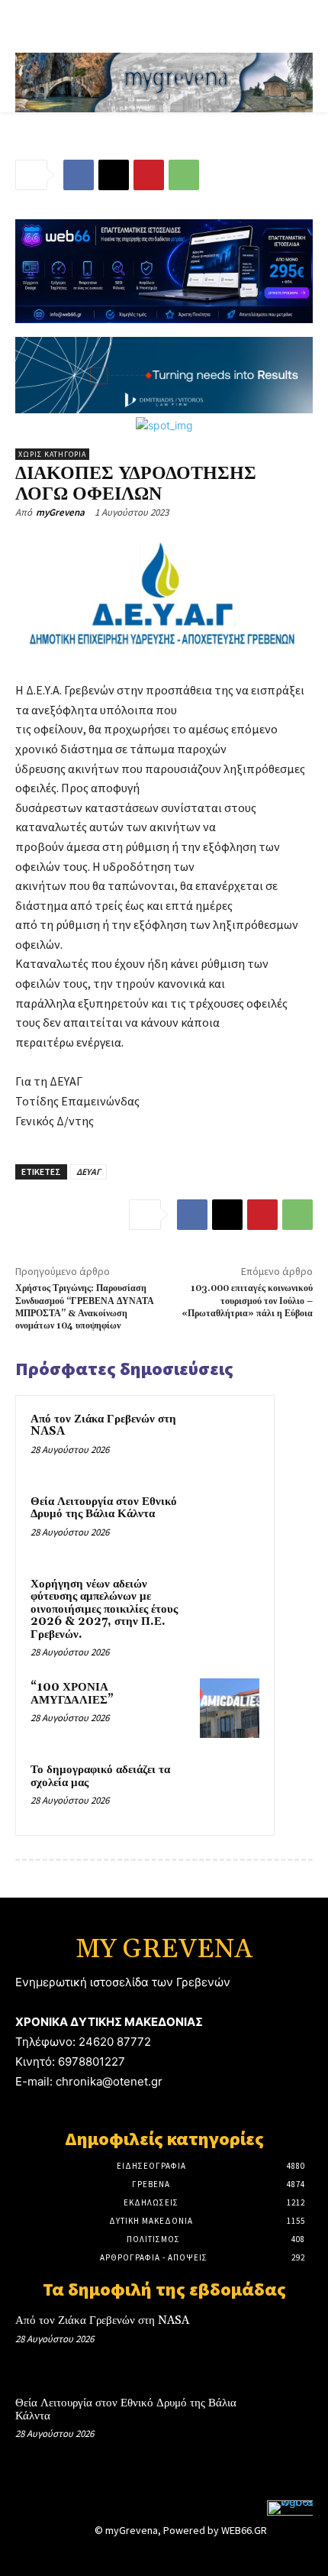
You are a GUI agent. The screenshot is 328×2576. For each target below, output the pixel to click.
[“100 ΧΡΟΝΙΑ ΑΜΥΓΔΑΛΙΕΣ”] (230, 1708)
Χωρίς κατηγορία (52, 454)
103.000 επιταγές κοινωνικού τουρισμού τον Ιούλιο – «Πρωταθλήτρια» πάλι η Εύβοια (247, 1301)
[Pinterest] (149, 175)
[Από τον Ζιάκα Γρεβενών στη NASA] (230, 1440)
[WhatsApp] (184, 175)
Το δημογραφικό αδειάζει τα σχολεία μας (100, 1776)
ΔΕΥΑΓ (88, 1171)
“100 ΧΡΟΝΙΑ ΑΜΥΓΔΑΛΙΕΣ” (72, 1694)
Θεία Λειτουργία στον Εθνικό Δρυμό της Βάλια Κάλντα (104, 1508)
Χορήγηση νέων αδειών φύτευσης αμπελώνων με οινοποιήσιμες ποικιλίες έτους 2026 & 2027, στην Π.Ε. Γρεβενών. (104, 1609)
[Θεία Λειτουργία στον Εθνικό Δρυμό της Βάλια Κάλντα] (230, 1523)
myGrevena (60, 512)
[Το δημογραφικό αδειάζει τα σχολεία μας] (230, 1791)
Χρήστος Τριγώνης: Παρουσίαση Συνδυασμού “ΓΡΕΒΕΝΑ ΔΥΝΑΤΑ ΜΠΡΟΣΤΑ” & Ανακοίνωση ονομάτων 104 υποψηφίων (85, 1307)
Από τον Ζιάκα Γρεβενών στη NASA (103, 1426)
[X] (114, 175)
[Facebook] (79, 175)
